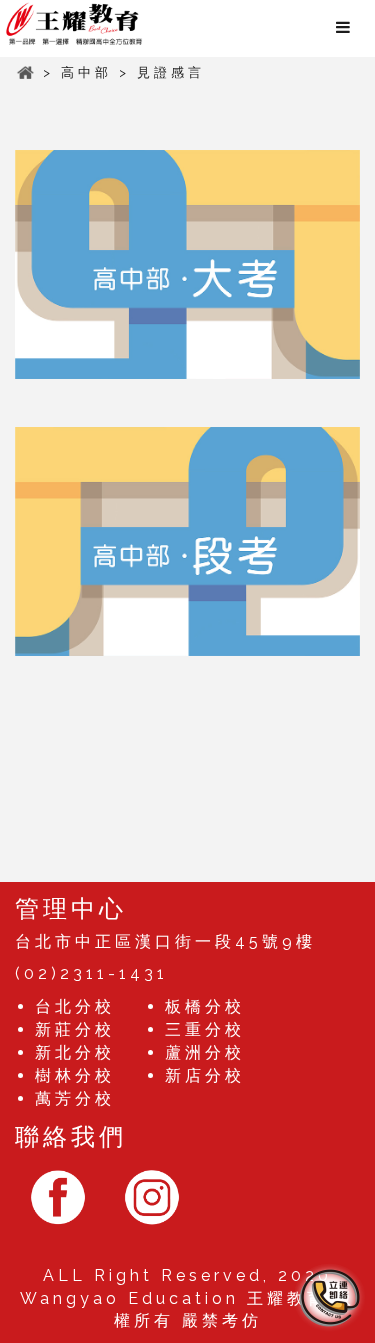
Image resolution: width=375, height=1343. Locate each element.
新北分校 (75, 1052)
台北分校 (75, 1006)
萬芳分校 (75, 1098)
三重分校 (205, 1029)
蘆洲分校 (205, 1052)
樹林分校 (75, 1075)
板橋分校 (205, 1006)
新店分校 (205, 1075)
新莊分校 (75, 1029)
